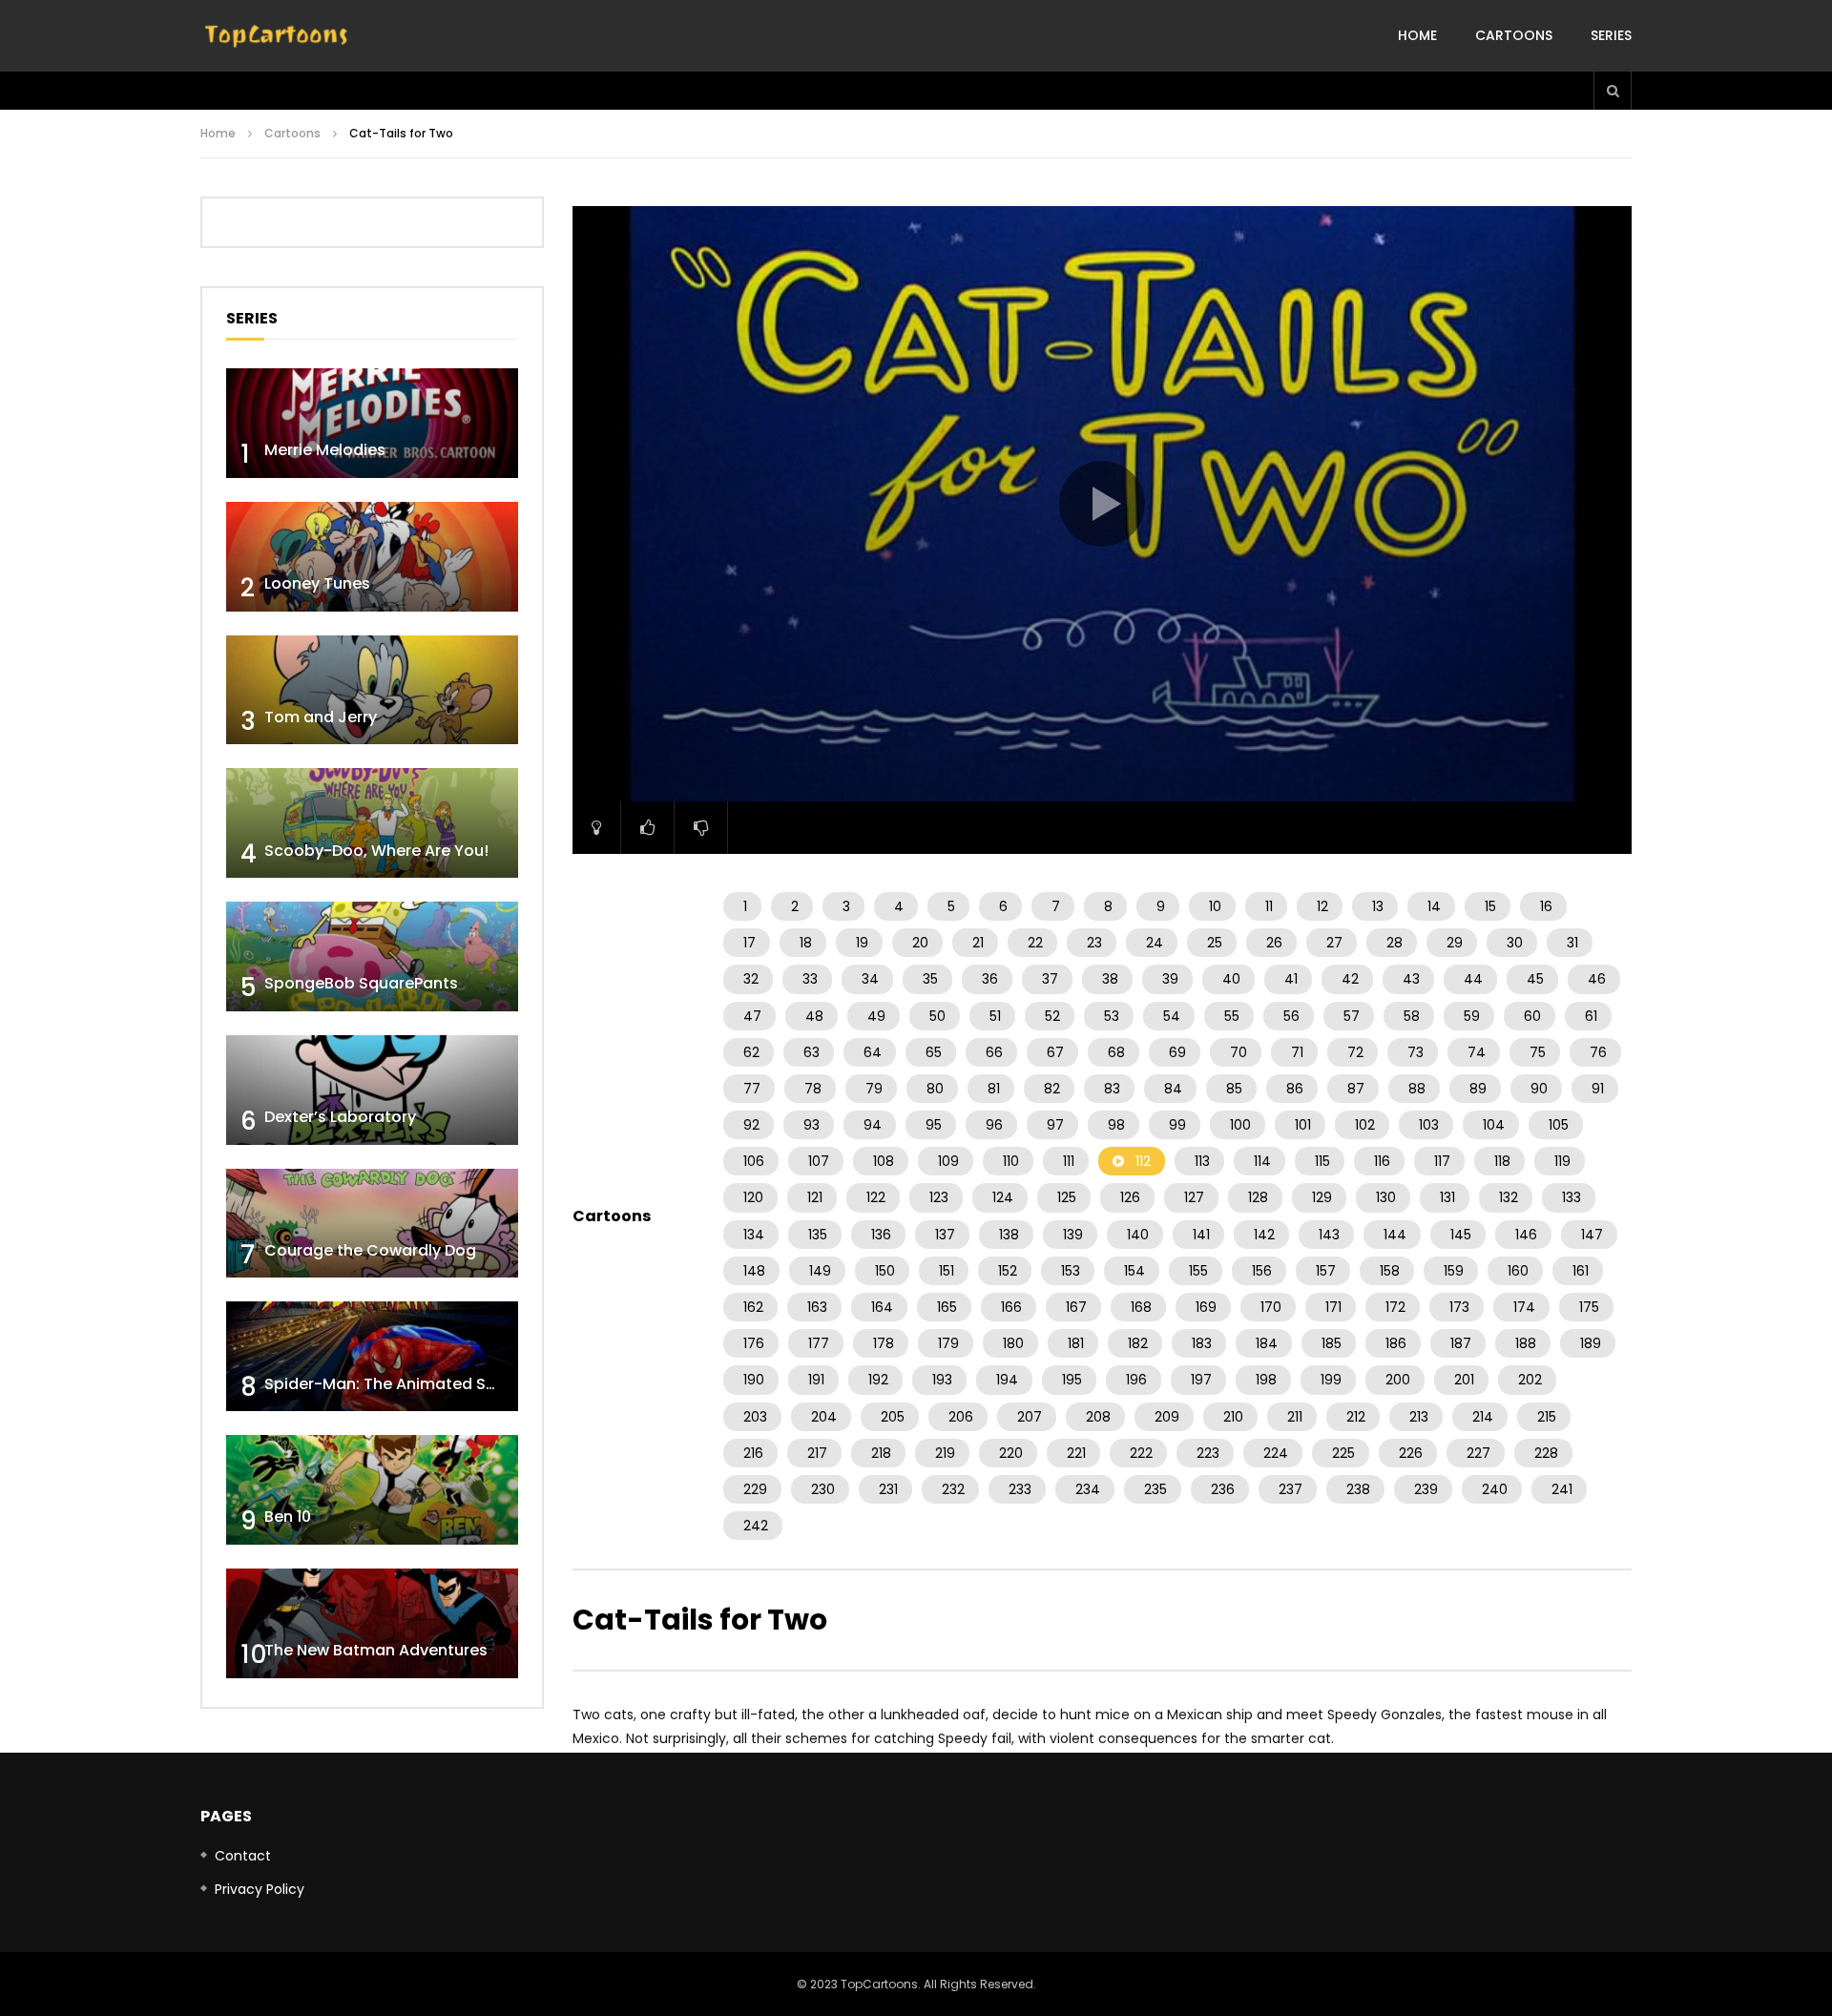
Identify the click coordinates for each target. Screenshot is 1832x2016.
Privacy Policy (260, 1889)
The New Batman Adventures (376, 1650)
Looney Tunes (317, 583)
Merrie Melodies (325, 450)
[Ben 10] (372, 1490)
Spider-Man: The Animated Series (394, 1384)
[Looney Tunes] (372, 557)
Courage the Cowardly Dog (370, 1250)
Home (1417, 35)
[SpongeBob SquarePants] (372, 956)
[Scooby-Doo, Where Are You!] (372, 823)
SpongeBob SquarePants (361, 983)
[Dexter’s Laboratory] (372, 1090)
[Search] (1613, 91)
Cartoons (1514, 35)
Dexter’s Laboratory (340, 1117)
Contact (243, 1856)
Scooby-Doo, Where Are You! (376, 851)
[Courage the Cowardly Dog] (372, 1224)
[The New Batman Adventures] (372, 1623)
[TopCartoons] (277, 36)
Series (1611, 35)
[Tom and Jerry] (372, 690)
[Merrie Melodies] (372, 423)
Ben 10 (288, 1517)
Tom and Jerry (321, 717)
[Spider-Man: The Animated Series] (372, 1356)
